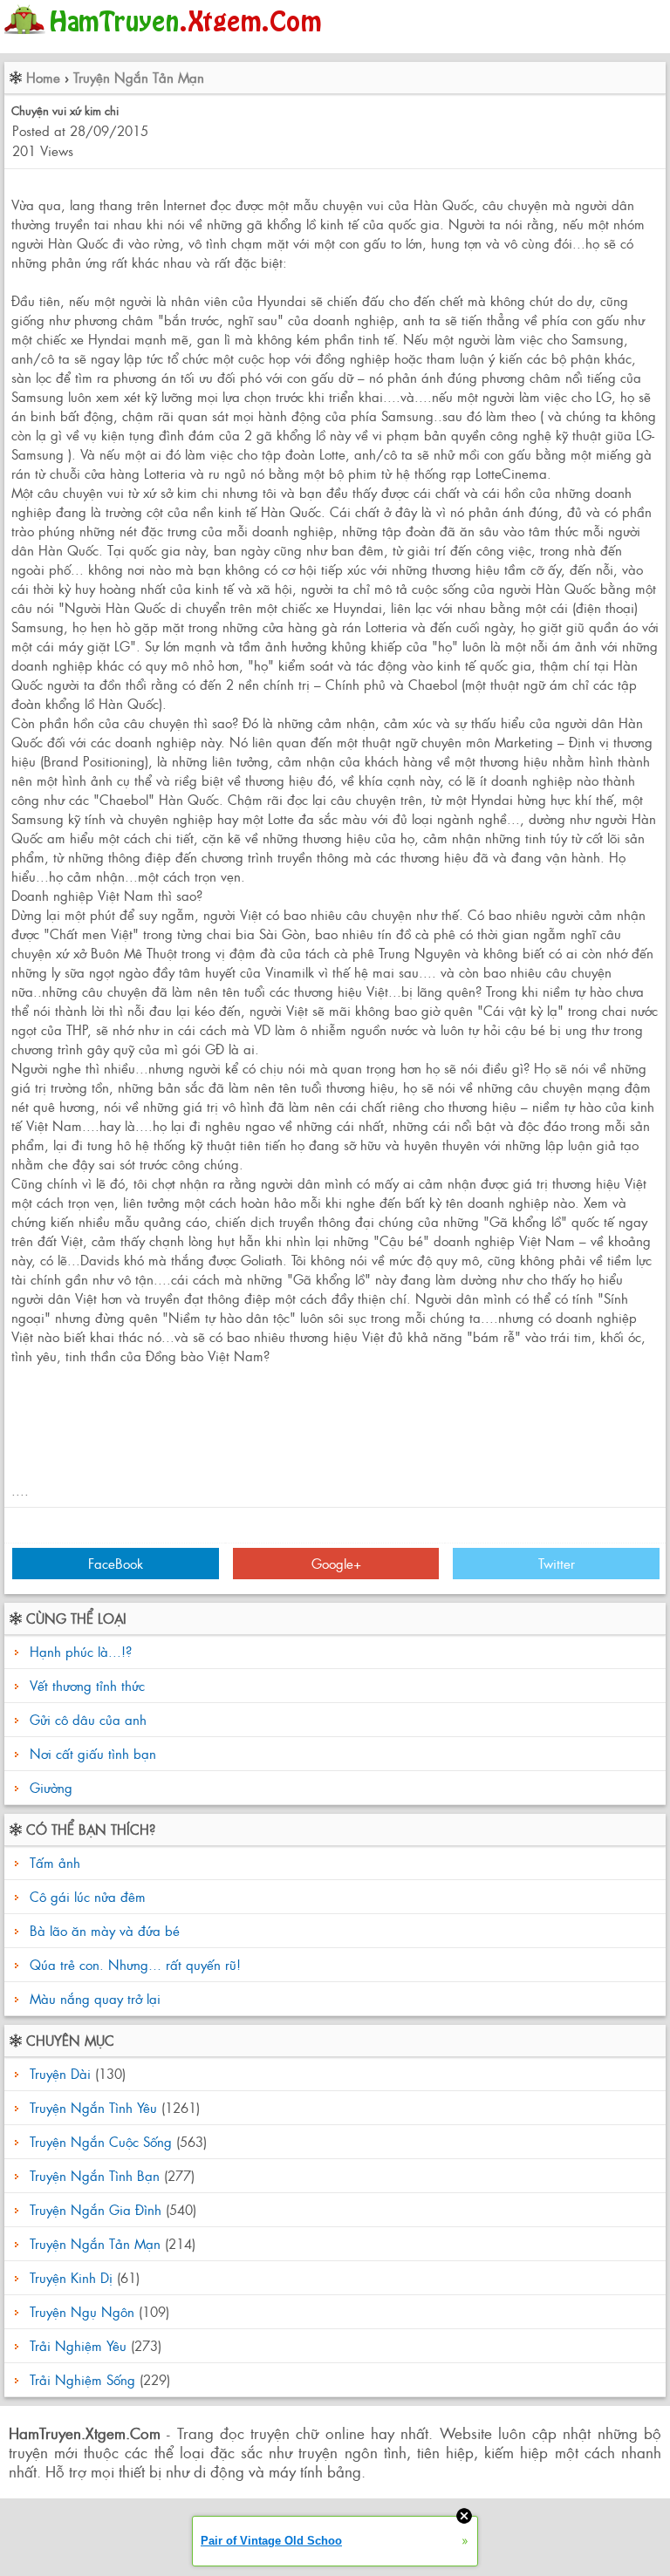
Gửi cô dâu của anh (88, 1719)
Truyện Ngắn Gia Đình (96, 2209)
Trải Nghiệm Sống (82, 2379)
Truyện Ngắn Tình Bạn (95, 2175)
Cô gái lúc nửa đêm (85, 1896)
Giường (51, 1787)
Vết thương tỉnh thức (87, 1685)
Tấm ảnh (53, 1862)
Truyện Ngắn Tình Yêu (93, 2107)
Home (43, 77)
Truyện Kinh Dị (71, 2277)
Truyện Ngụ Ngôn (82, 2311)
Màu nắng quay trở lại (93, 1998)
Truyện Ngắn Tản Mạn (139, 77)
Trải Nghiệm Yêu (78, 2345)
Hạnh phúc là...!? (81, 1651)
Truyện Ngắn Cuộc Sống (101, 2141)
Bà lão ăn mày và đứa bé (103, 1930)
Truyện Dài (60, 2073)
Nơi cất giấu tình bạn (93, 1753)
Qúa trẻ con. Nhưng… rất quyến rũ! (133, 1964)
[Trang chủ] (167, 39)
